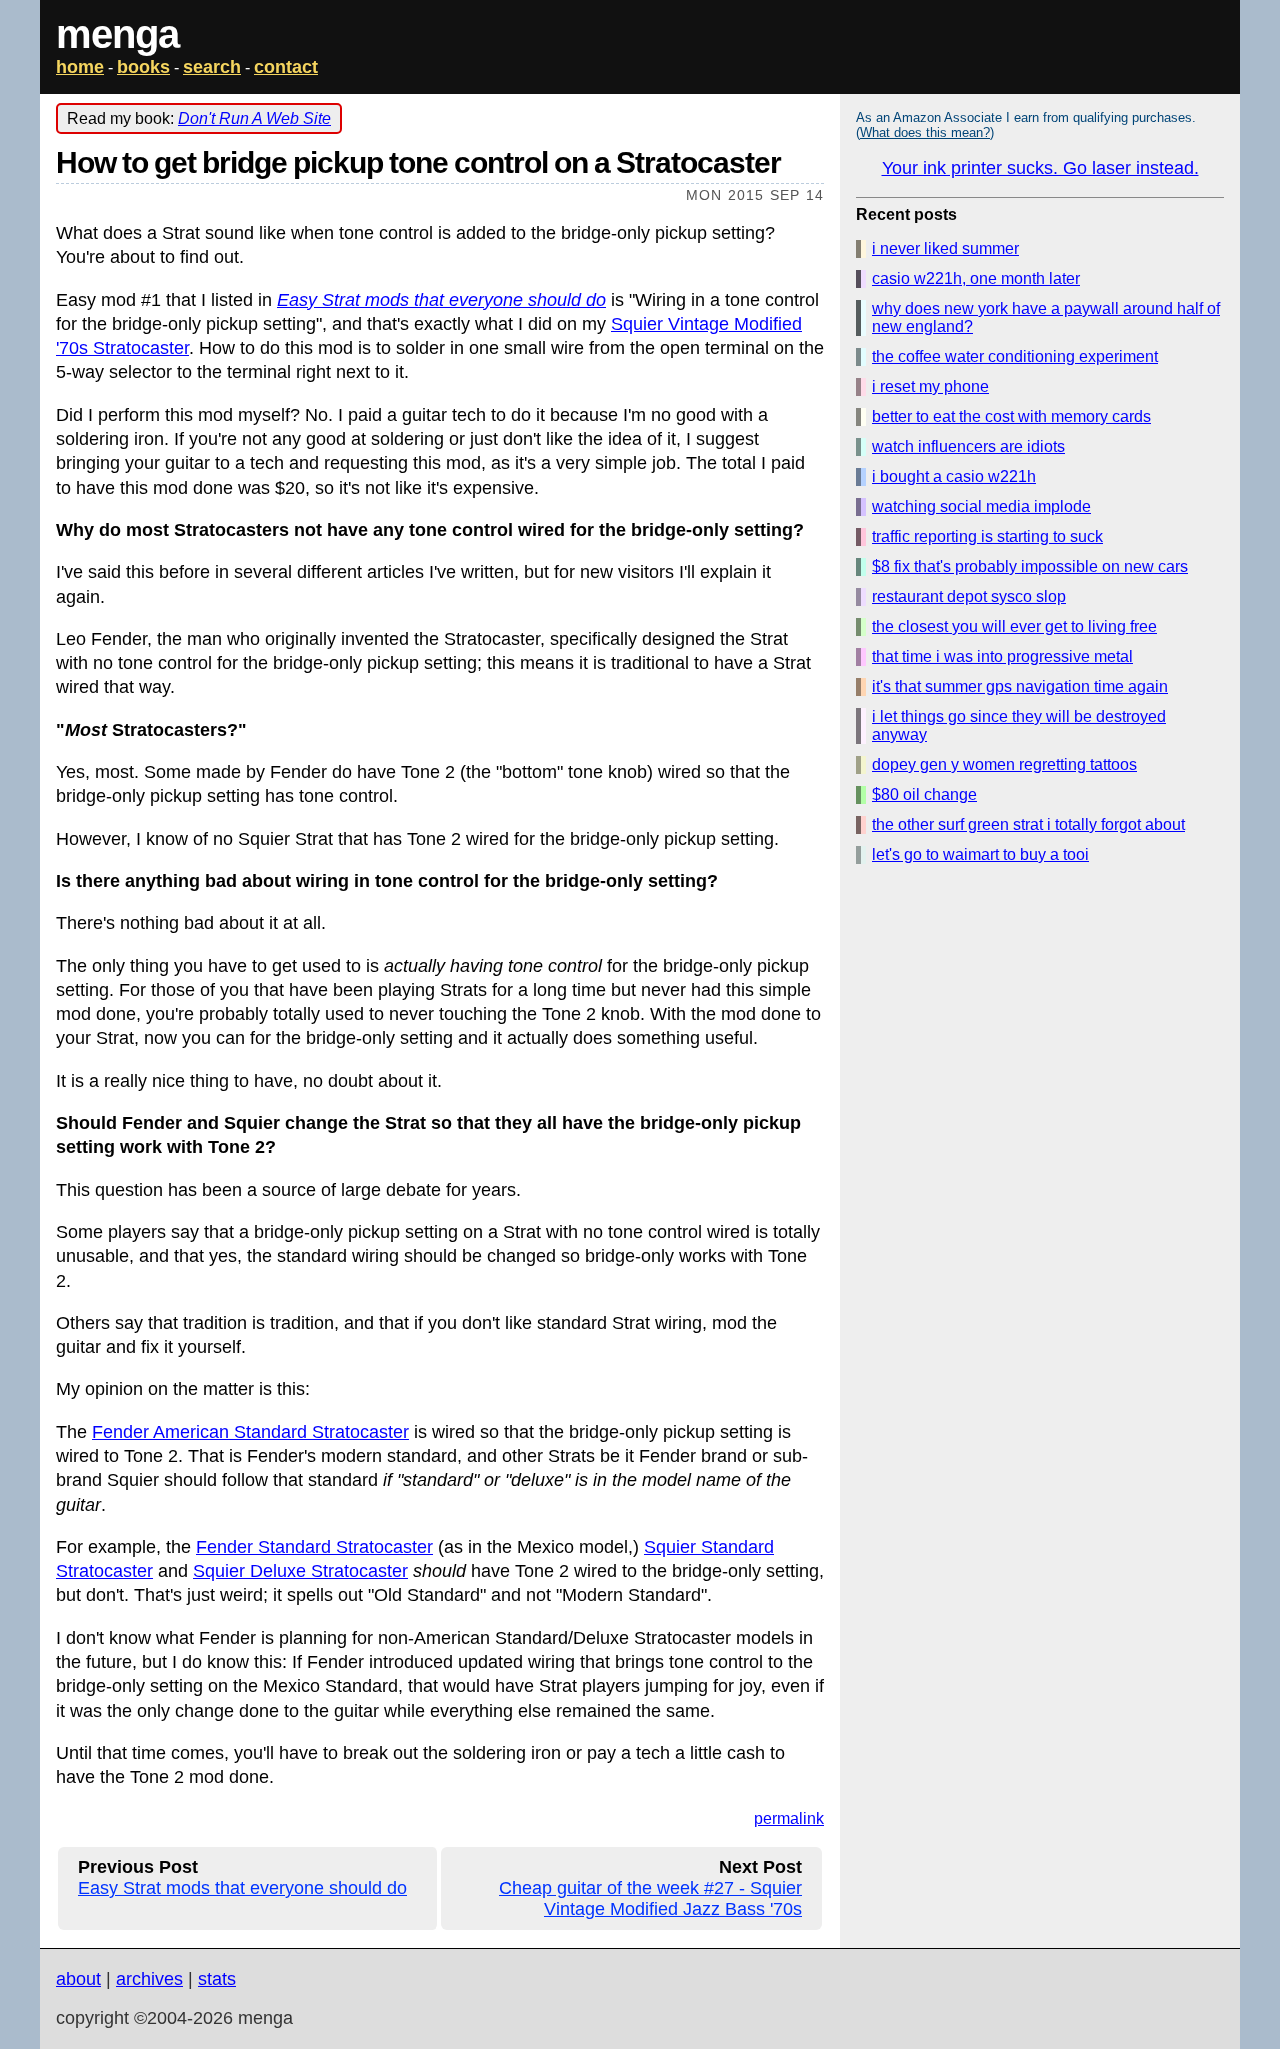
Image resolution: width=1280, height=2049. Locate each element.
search (212, 67)
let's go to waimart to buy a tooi (980, 854)
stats (217, 1979)
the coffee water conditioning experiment (1015, 356)
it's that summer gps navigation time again (1020, 686)
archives (149, 1979)
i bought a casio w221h (954, 476)
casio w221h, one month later (976, 278)
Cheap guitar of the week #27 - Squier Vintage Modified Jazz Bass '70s (650, 1898)
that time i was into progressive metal (1002, 656)
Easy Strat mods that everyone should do (441, 300)
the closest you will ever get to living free (1014, 626)
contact (286, 67)
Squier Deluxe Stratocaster (300, 1571)
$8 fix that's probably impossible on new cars (1030, 566)
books (143, 67)
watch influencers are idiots (968, 446)
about (78, 1979)
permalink (789, 1818)
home (80, 67)
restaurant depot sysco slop (969, 596)
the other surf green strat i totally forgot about (1028, 824)
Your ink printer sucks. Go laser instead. (1040, 168)
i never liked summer (945, 248)
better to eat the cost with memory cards (1011, 416)
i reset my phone (930, 386)
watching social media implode (981, 506)
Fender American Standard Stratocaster (250, 1432)
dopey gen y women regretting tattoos (1004, 764)
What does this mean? (925, 132)
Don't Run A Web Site (254, 118)
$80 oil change (924, 794)
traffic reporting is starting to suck (987, 536)
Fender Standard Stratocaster (314, 1547)
